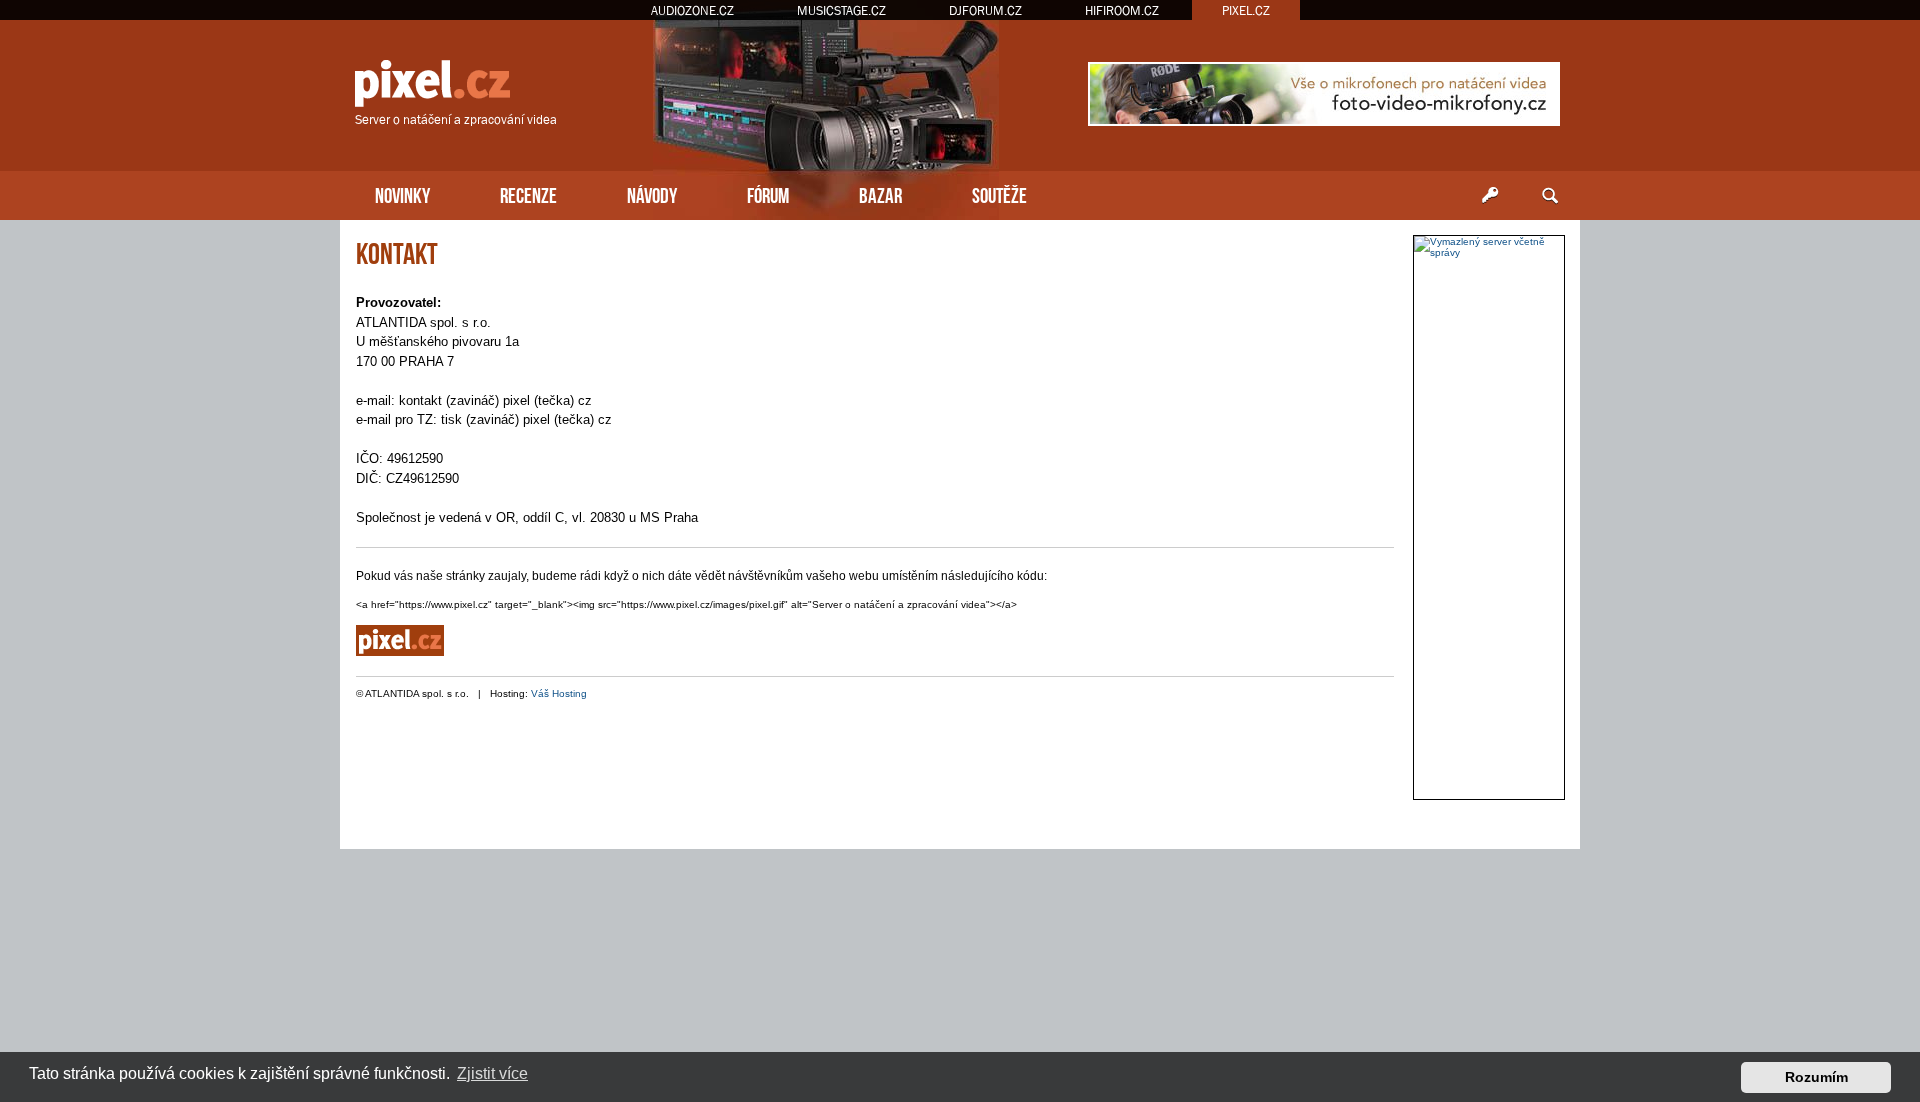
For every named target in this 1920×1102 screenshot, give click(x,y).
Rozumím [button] (1816, 1077)
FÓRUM (768, 193)
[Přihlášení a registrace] (1490, 196)
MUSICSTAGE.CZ (841, 10)
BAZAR (880, 193)
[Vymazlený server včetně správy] (1489, 247)
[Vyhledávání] (1550, 196)
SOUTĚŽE (999, 193)
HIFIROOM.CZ (1122, 10)
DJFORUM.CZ (985, 10)
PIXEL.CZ (1246, 10)
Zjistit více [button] (492, 1073)
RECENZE (528, 193)
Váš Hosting (559, 693)
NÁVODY (652, 193)
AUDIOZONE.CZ (692, 10)
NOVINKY (402, 193)
